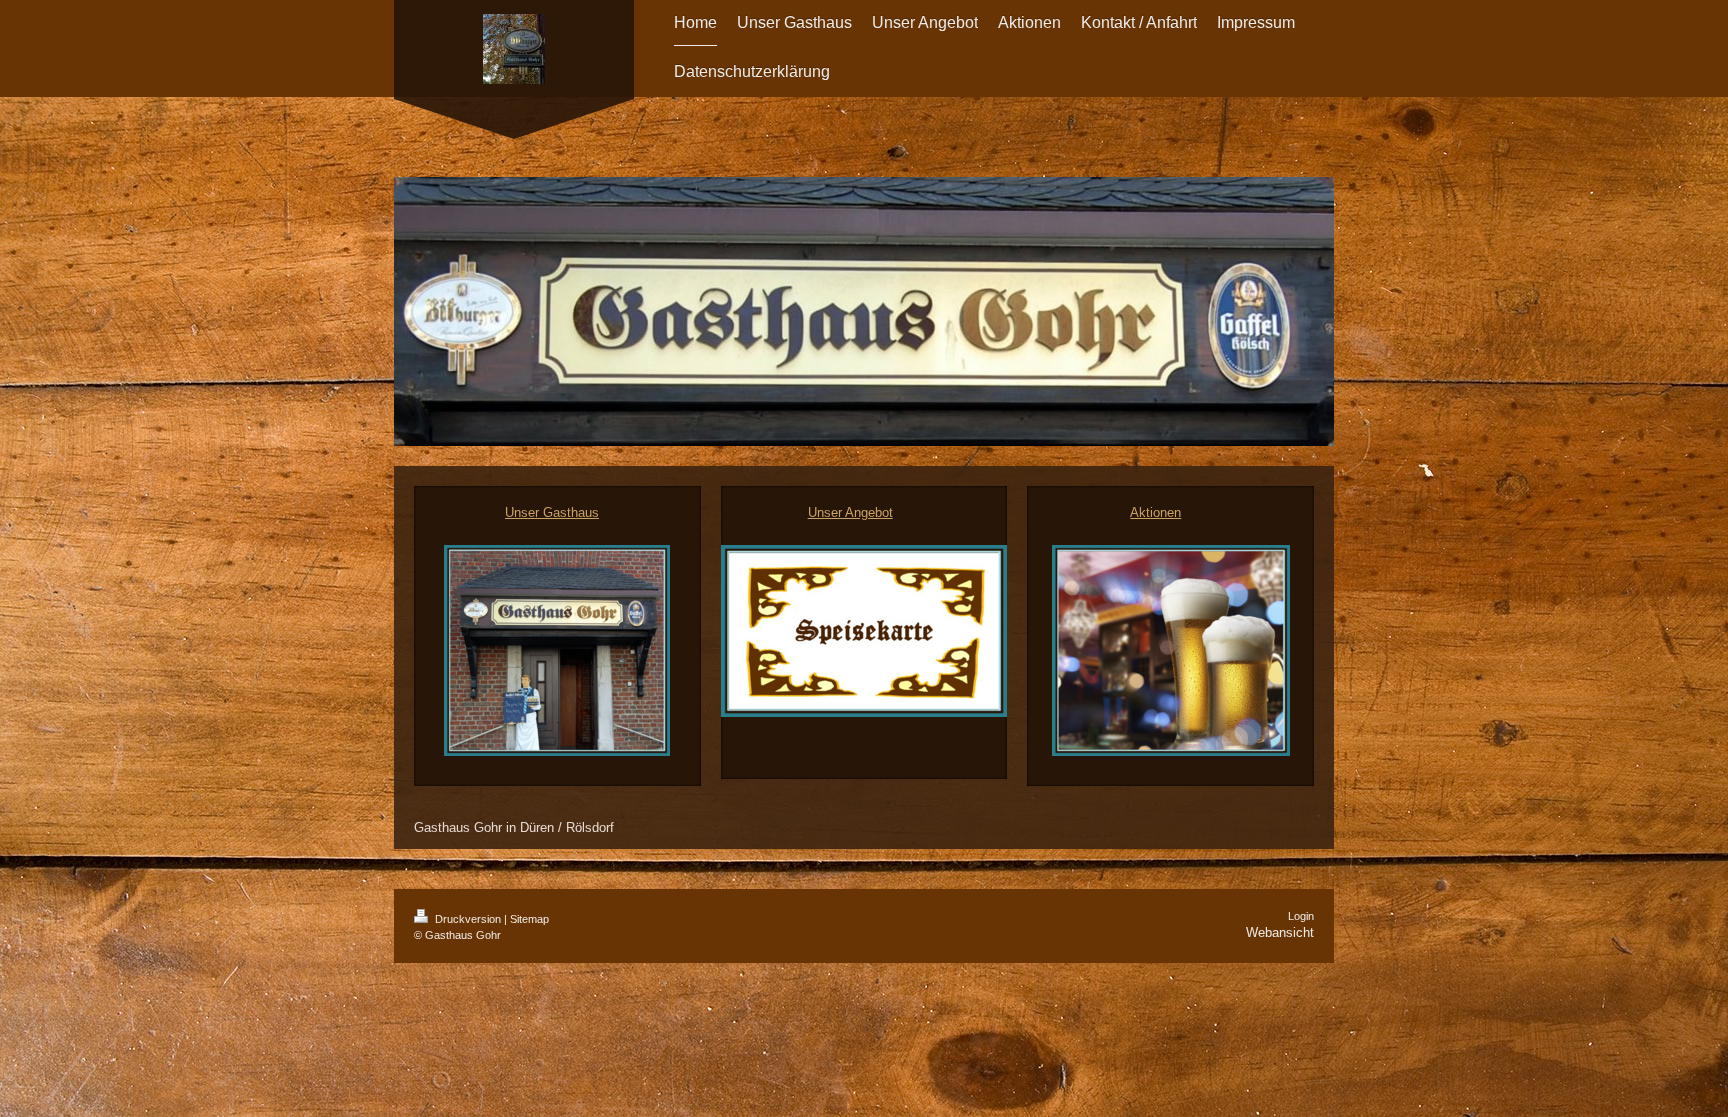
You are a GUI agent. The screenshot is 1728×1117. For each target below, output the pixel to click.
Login (1301, 916)
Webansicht (1280, 932)
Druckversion (468, 919)
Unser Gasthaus (552, 512)
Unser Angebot (850, 512)
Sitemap (529, 919)
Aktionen (1155, 512)
